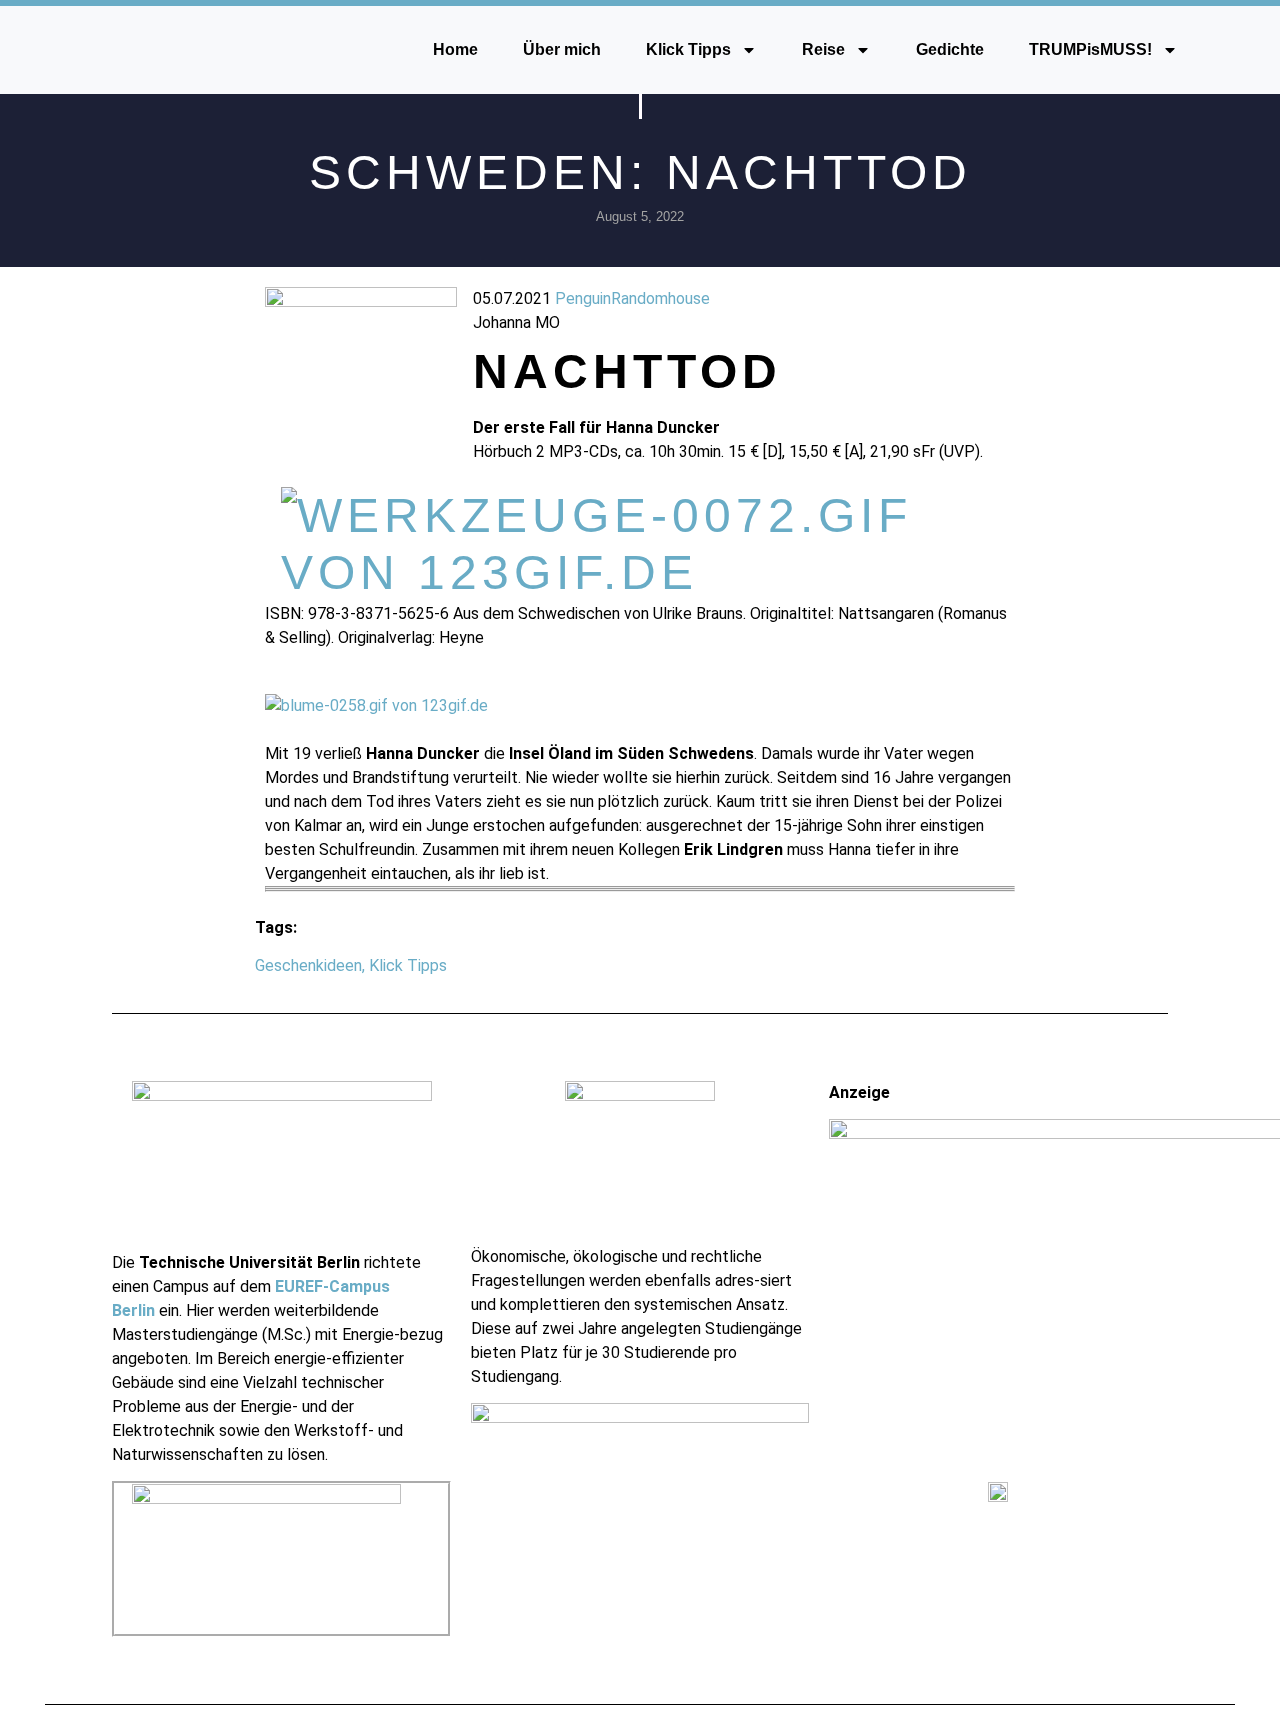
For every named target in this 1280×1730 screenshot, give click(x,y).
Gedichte (950, 49)
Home (455, 49)
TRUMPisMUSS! (1090, 49)
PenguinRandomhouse (632, 298)
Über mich (562, 49)
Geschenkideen (308, 965)
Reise (823, 49)
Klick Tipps (688, 49)
